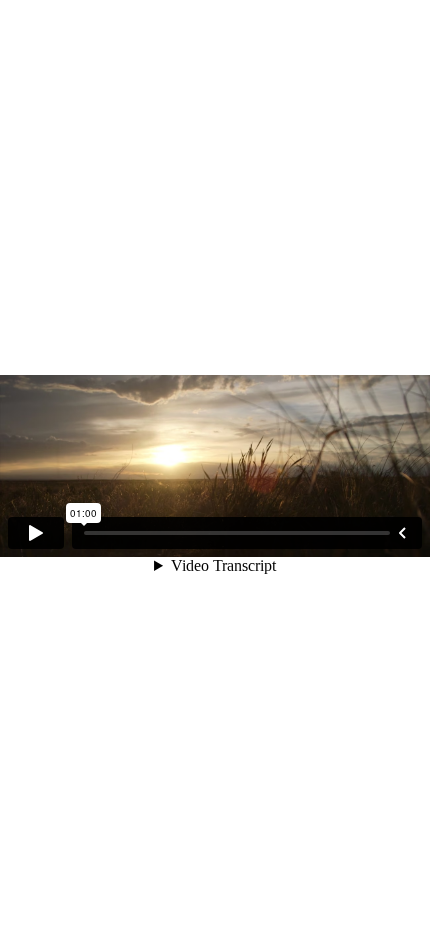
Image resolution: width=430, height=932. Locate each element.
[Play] (36, 533)
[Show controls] (402, 533)
